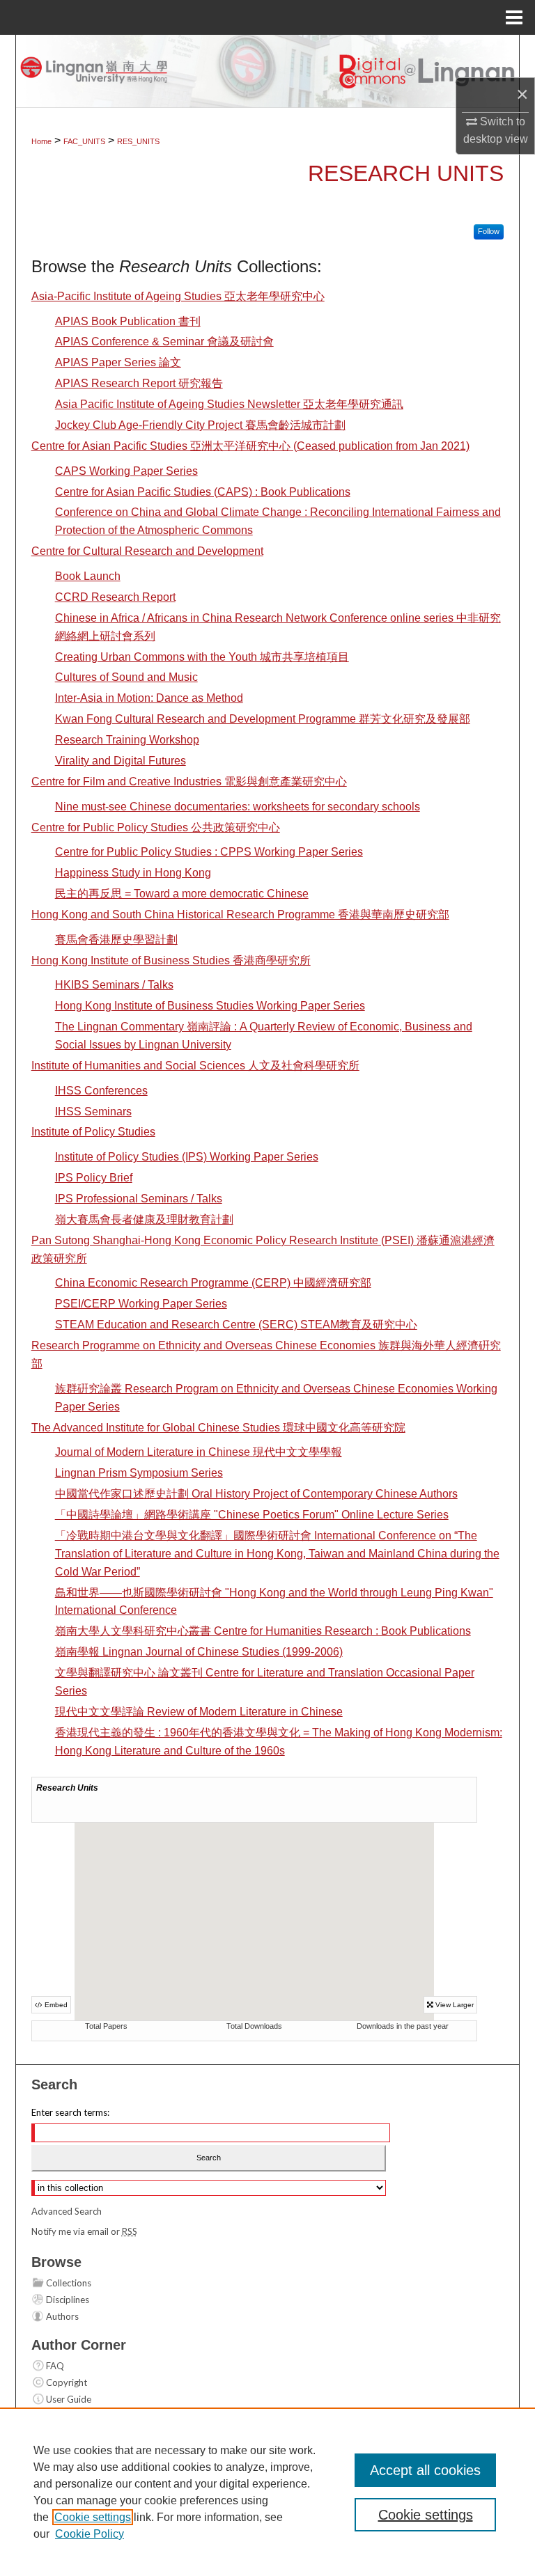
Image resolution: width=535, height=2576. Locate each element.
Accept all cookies (425, 2470)
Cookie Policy (90, 2534)
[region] (267, 2492)
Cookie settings (93, 2517)
